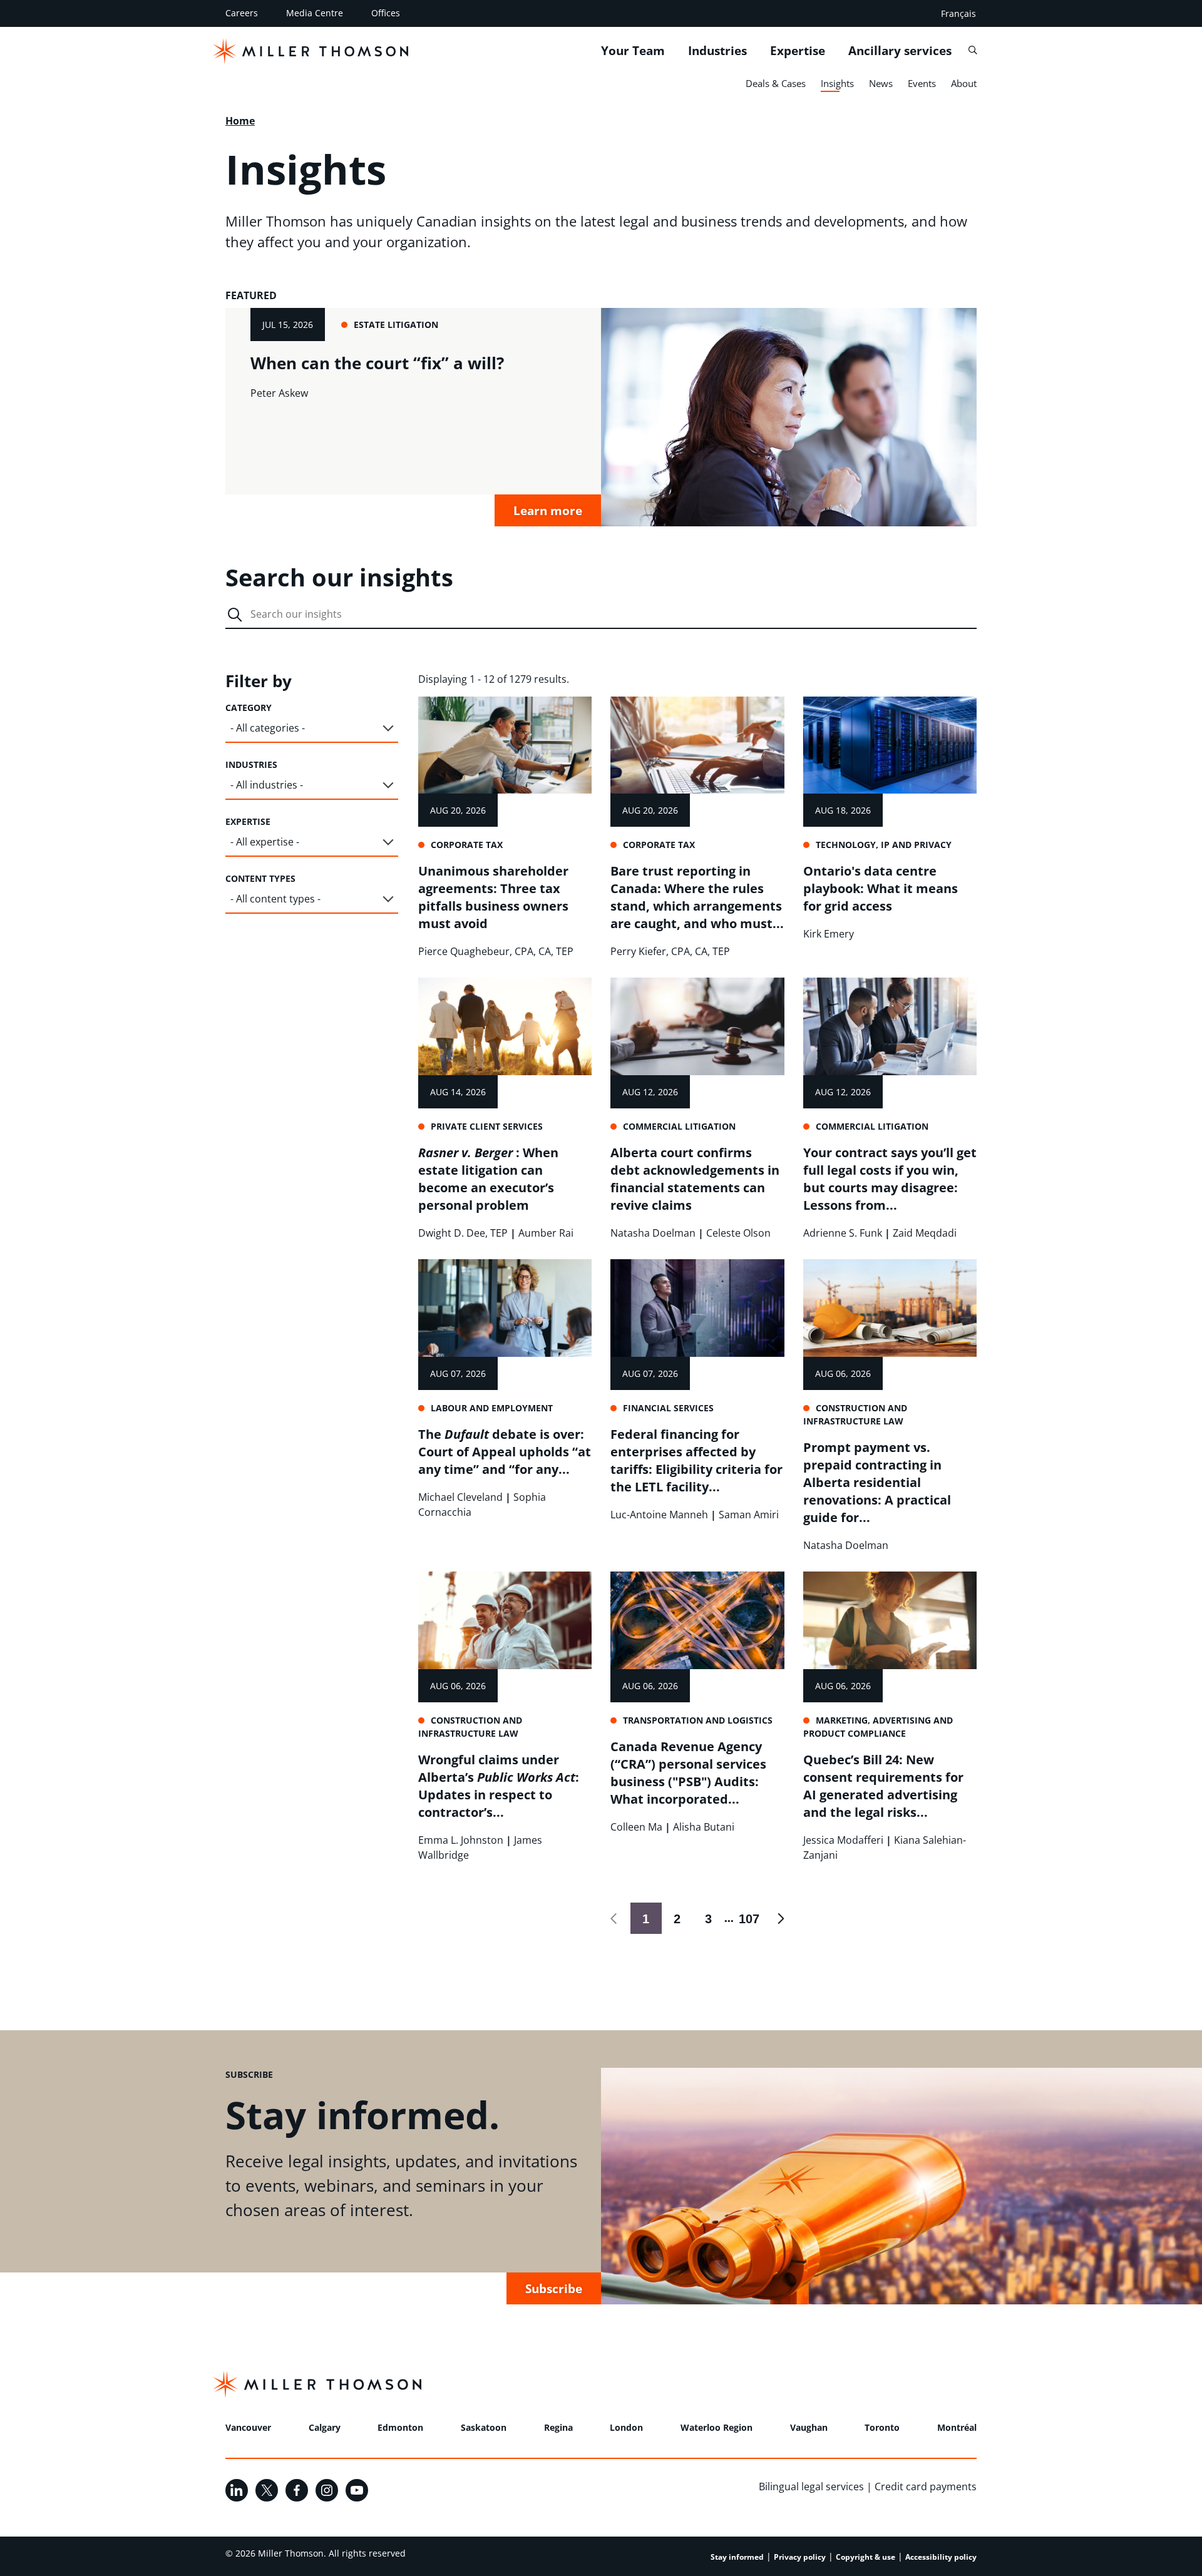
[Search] (973, 50)
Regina (558, 2427)
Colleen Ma (636, 1827)
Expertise (798, 51)
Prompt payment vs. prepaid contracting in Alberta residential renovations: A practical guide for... (877, 1482)
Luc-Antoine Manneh (659, 1515)
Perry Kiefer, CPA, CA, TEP (670, 951)
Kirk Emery (829, 934)
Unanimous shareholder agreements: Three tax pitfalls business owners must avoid (493, 897)
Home (240, 121)
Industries (717, 51)
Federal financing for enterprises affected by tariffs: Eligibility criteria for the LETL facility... (696, 1460)
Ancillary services (900, 51)
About (964, 83)
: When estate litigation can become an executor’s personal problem (488, 1179)
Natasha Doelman (653, 1233)
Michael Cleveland (460, 1497)
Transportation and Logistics (698, 1720)
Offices (386, 13)
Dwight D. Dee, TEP (463, 1233)
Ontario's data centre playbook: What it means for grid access (881, 888)
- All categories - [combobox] (268, 728)
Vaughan (809, 2427)
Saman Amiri (749, 1515)
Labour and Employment (492, 1408)
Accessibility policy (941, 2557)
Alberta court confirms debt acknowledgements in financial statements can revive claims (695, 1179)
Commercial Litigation (679, 1126)
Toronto (882, 2427)
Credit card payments (926, 2487)
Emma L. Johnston (461, 1840)
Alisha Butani (704, 1827)
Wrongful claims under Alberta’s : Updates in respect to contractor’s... (499, 1786)
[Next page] (781, 1918)
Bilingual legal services (811, 2487)
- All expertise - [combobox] (265, 842)
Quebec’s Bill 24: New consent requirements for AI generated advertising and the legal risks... (883, 1786)
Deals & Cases (776, 83)
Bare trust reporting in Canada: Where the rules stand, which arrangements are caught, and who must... (697, 897)
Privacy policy (800, 2557)
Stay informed (737, 2557)
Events (922, 83)
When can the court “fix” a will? (377, 363)
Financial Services (668, 1408)
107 (747, 1919)
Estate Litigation (396, 325)
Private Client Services (487, 1126)
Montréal (957, 2427)
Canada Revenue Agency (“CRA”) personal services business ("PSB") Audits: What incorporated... (688, 1773)
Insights (837, 83)
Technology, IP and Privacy (884, 845)
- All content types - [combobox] (275, 899)
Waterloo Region (717, 2427)
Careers (242, 13)
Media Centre (315, 13)
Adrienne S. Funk (843, 1233)
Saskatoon (484, 2427)
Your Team (633, 51)
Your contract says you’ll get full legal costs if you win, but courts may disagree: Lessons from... (890, 1179)
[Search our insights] (235, 615)
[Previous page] (615, 1918)
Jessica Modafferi (843, 1840)
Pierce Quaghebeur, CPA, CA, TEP (496, 951)
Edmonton (400, 2427)
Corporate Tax (467, 845)
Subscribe (554, 2288)
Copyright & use (866, 2557)
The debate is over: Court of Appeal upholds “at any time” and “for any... (505, 1452)
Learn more (548, 510)
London (626, 2427)
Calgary (325, 2427)
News (881, 83)
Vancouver (248, 2427)
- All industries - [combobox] (267, 785)
